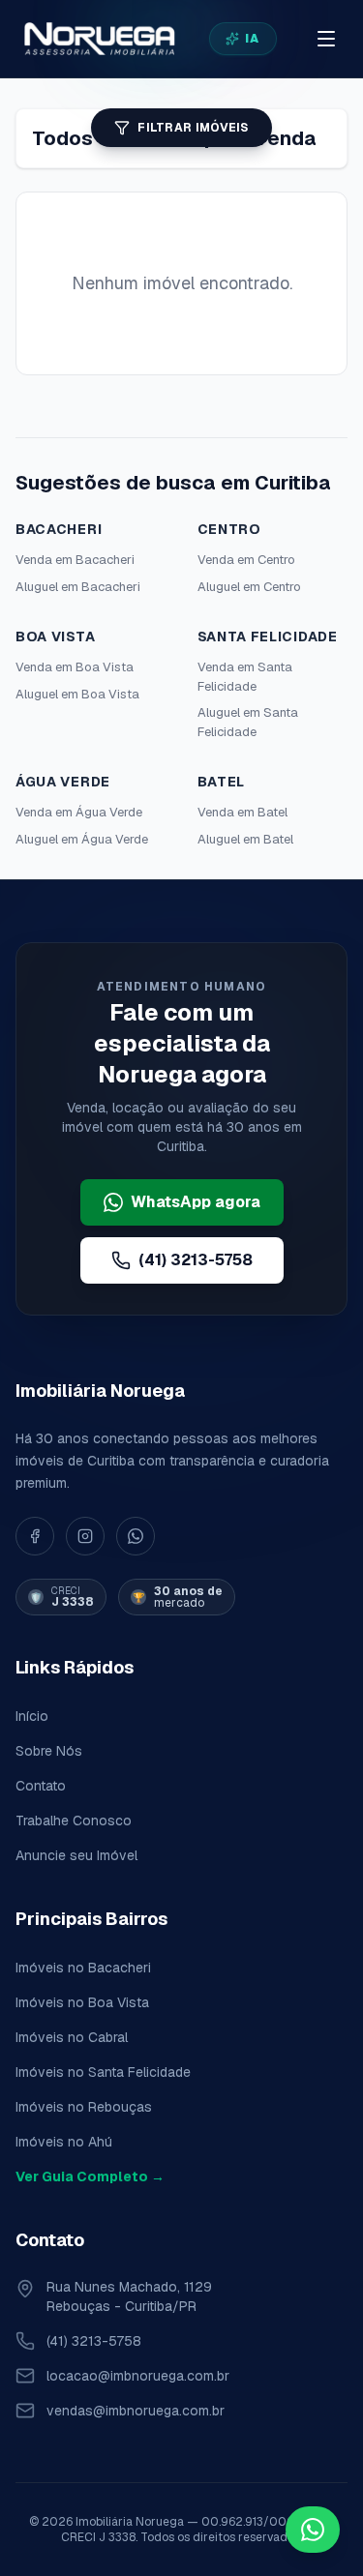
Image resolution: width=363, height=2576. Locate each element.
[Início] (98, 39)
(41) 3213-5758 (196, 1260)
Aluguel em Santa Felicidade (248, 722)
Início (32, 1716)
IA (252, 39)
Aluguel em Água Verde (82, 839)
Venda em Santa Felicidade (245, 677)
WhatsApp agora (196, 1202)
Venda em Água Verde (79, 812)
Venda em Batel (242, 812)
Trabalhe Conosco (74, 1821)
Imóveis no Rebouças (84, 2107)
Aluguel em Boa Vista (77, 694)
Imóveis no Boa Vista (82, 2002)
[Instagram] (85, 1536)
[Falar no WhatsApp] (313, 2530)
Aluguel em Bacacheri (78, 587)
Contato (41, 1786)
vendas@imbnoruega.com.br (136, 2411)
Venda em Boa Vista (75, 667)
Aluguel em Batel (245, 839)
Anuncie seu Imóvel (76, 1855)
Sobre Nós (49, 1751)
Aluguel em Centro (249, 587)
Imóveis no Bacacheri (83, 1968)
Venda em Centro (246, 560)
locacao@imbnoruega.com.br (138, 2376)
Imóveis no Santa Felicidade (103, 2072)
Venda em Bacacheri (75, 560)
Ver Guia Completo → (90, 2176)
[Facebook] (35, 1536)
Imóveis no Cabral (72, 2037)
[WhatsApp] (136, 1536)
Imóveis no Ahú (64, 2142)
